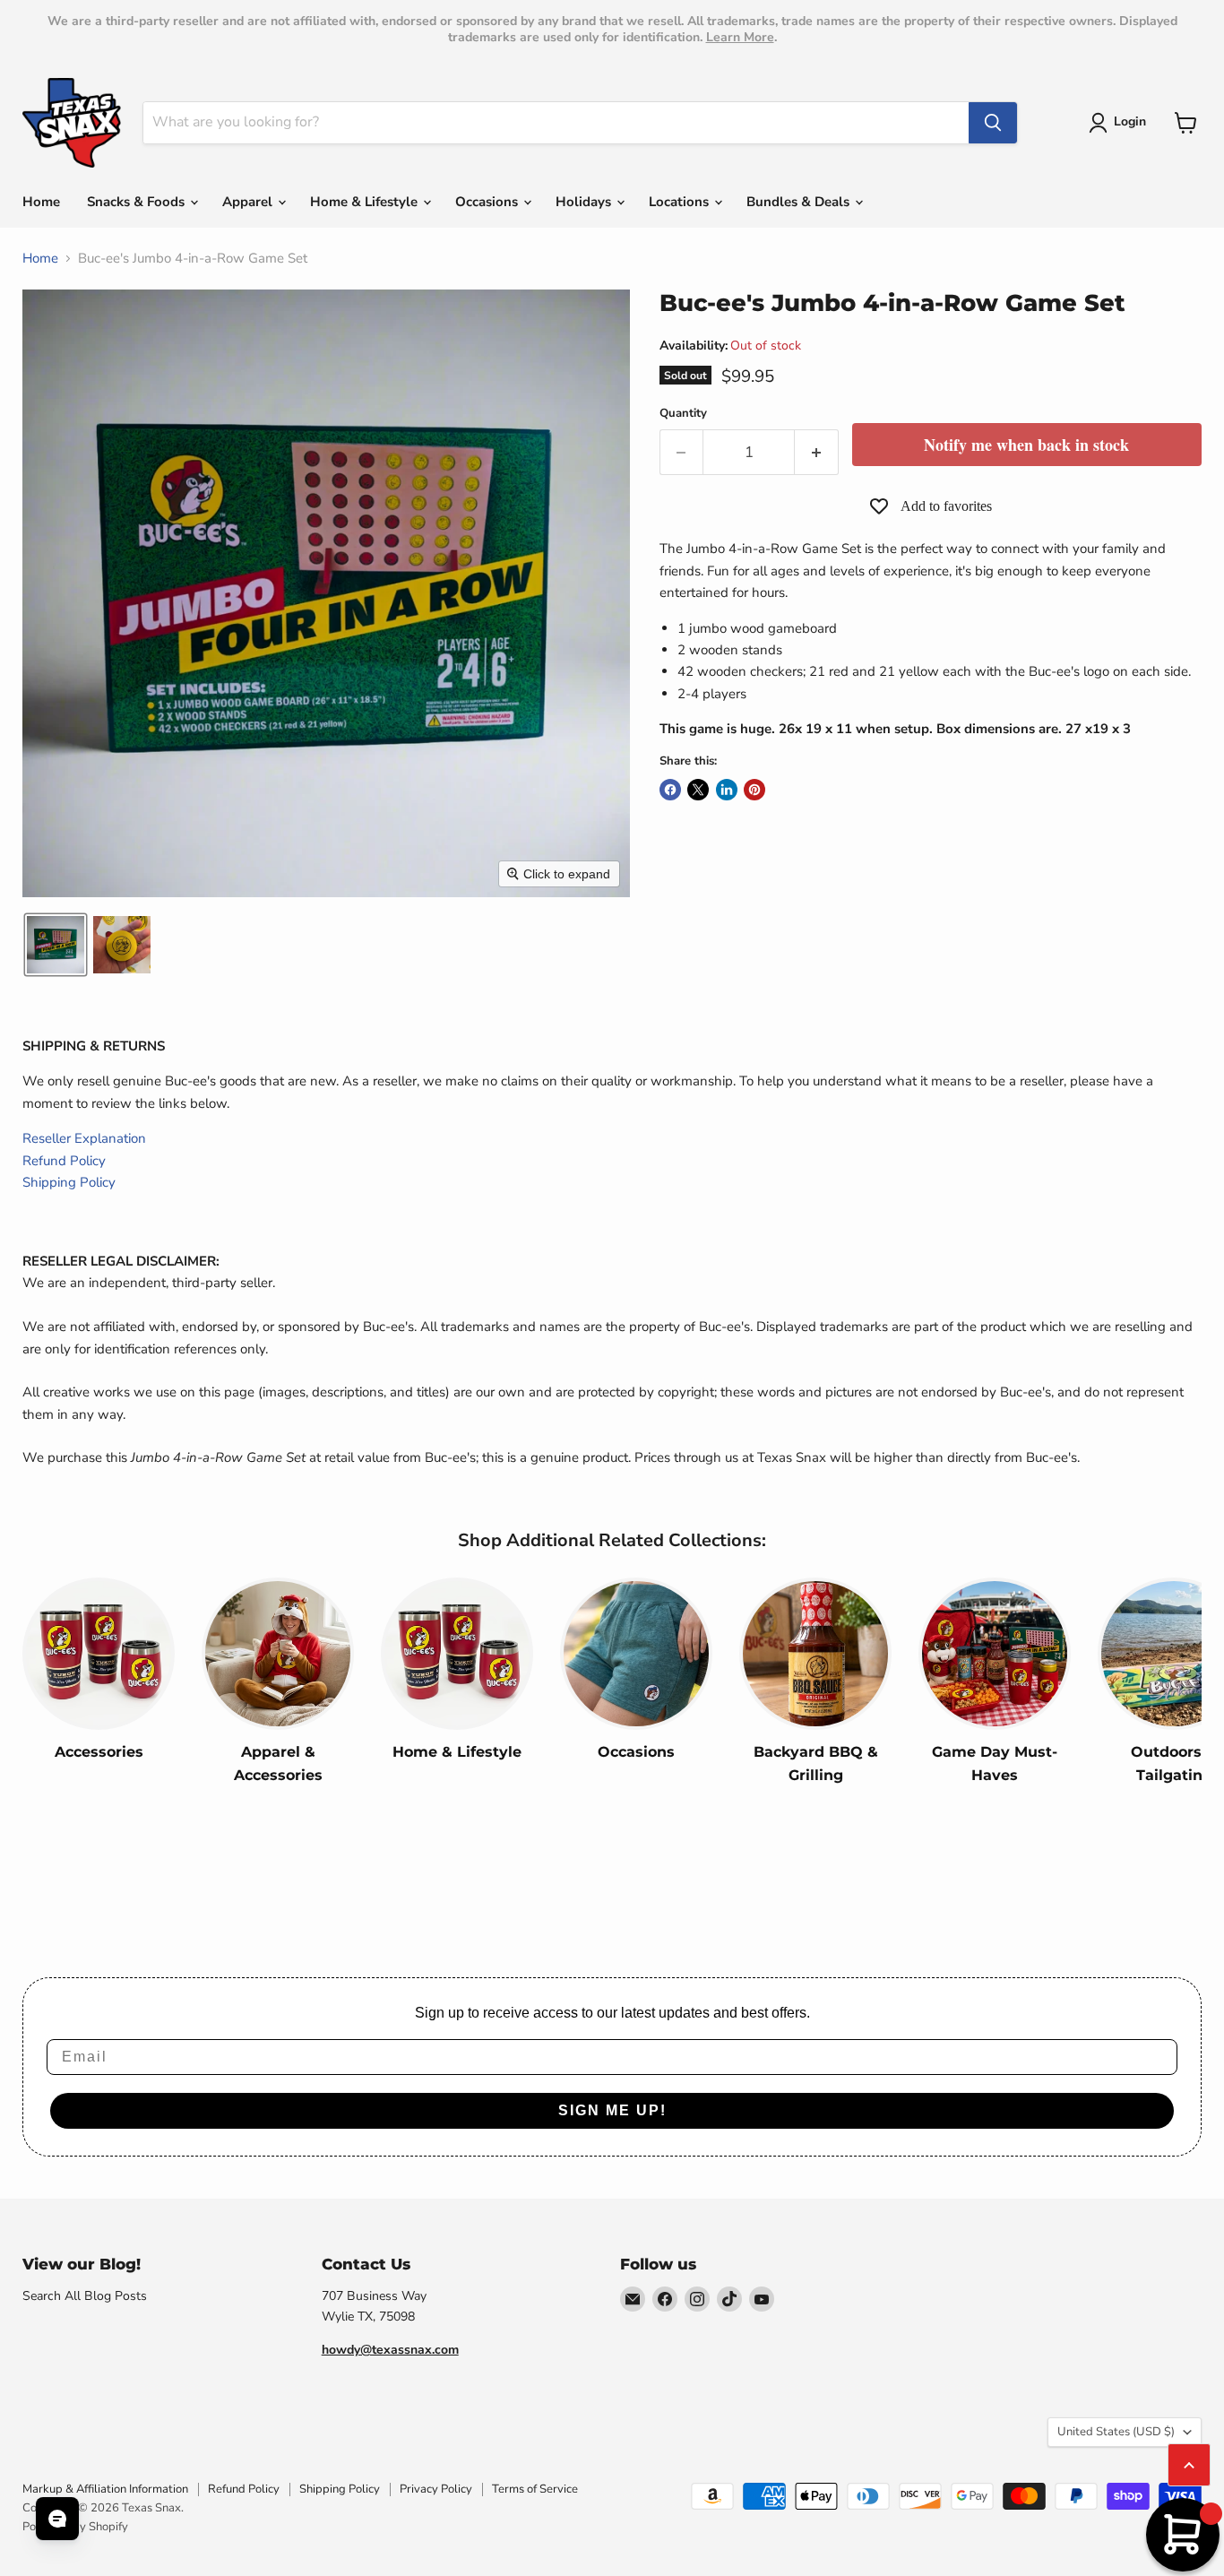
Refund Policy (64, 1161)
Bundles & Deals (800, 202)
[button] (1121, 123)
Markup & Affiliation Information (105, 2489)
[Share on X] (698, 790)
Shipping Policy (69, 1182)
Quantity (683, 414)
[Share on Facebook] (670, 790)
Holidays (585, 202)
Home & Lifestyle (366, 202)
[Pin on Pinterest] (754, 790)
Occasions (488, 202)
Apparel (249, 202)
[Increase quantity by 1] (817, 452)
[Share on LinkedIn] (727, 790)
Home (41, 202)
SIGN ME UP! (612, 2110)
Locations (681, 202)
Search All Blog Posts (85, 2296)
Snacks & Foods (138, 202)
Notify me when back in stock (1026, 445)
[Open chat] (57, 2519)
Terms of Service (535, 2489)
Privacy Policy (436, 2489)
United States (1116, 2432)
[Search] (993, 123)
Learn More (740, 37)
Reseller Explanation (84, 1138)
